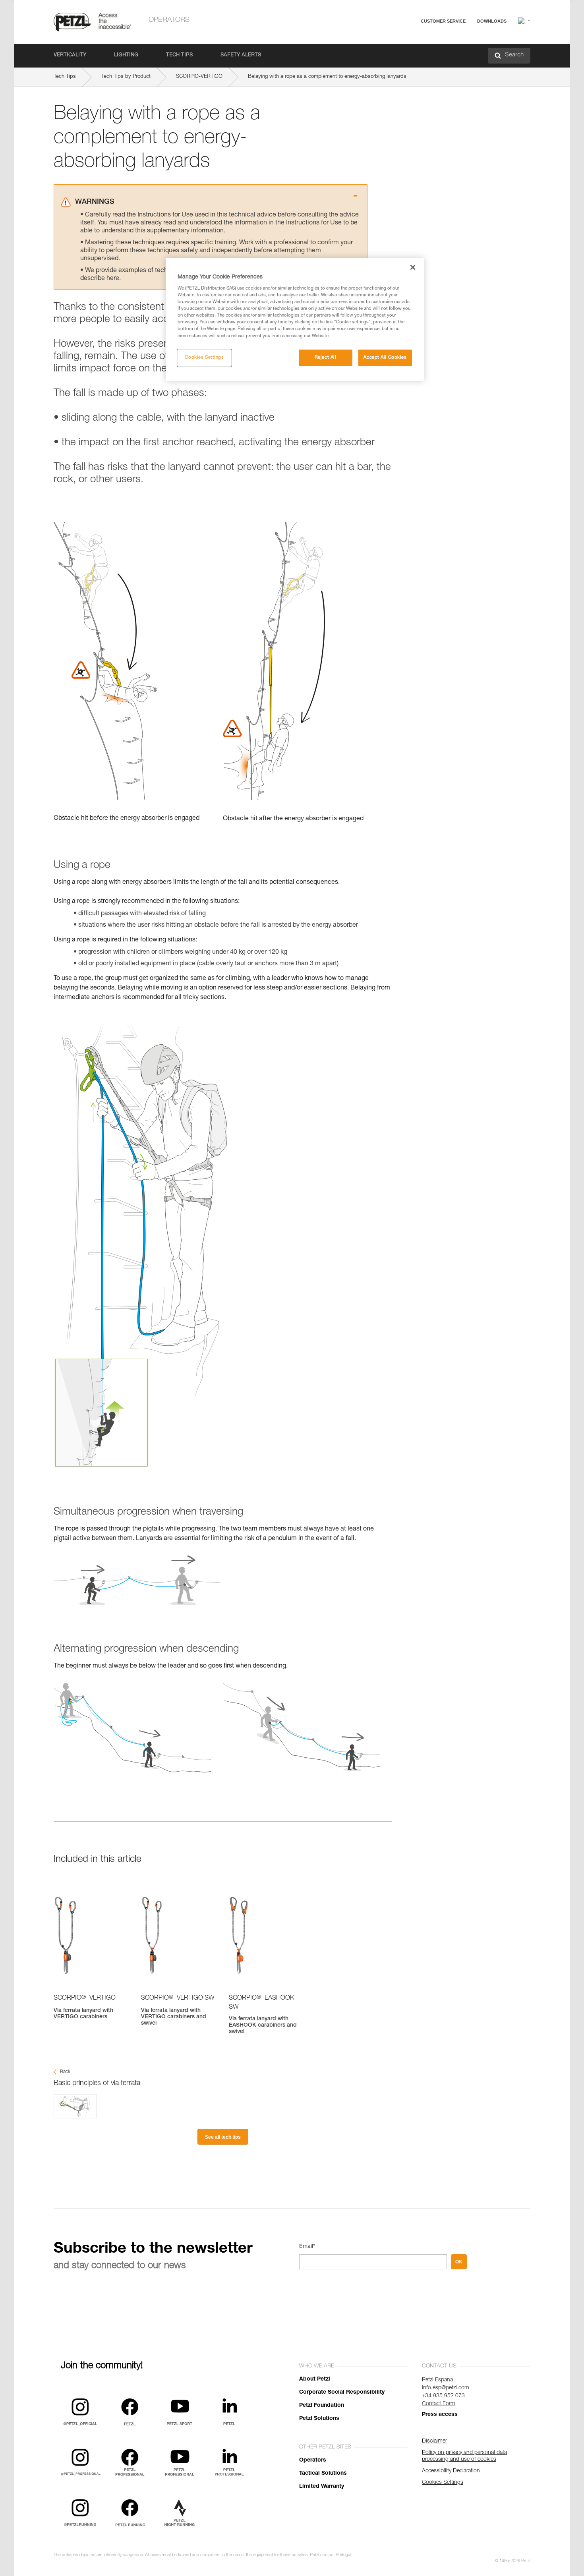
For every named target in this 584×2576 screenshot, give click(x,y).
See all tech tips (223, 2137)
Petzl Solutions (319, 2419)
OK (459, 2262)
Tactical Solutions (323, 2474)
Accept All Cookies (385, 358)
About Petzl (315, 2379)
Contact (412, 51)
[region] (295, 319)
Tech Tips (179, 55)
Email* (307, 2247)
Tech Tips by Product (126, 77)
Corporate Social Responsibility (342, 2392)
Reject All (326, 358)
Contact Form (439, 2404)
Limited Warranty (322, 2487)
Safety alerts (241, 55)
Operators (169, 20)
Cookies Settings (204, 358)
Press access (440, 2415)
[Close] (413, 267)
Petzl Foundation (322, 2406)
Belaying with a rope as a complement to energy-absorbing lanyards (327, 77)
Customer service (443, 21)
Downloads (492, 21)
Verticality (70, 55)
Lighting (126, 55)
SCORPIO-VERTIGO (199, 77)
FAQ (408, 40)
